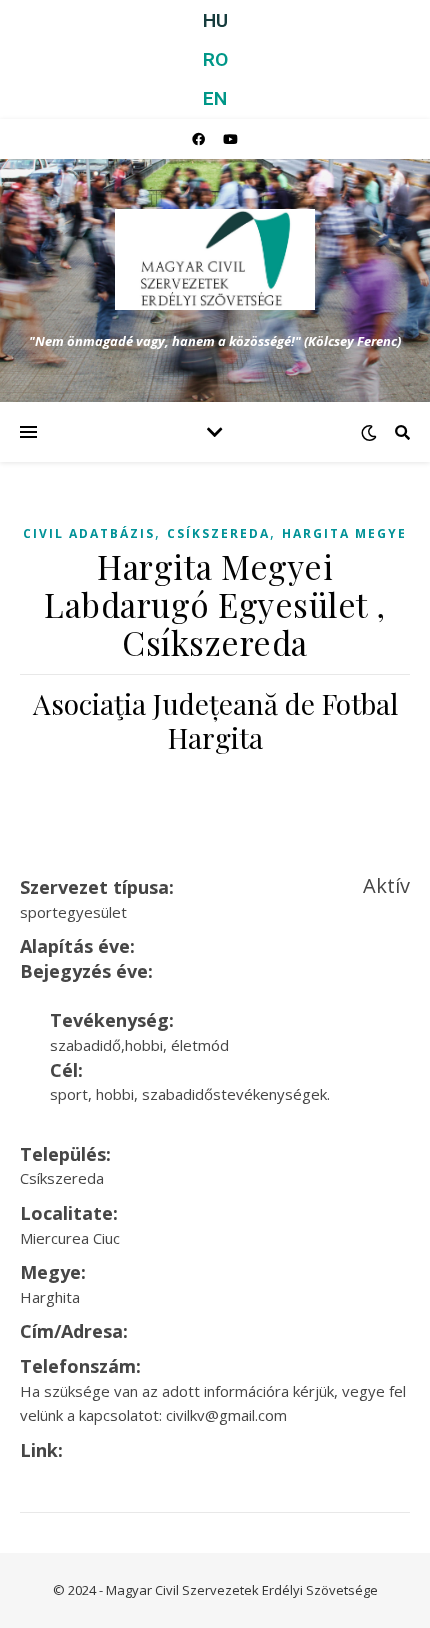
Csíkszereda (218, 533)
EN (215, 98)
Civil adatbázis (89, 533)
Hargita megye (344, 533)
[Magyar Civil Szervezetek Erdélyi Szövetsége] (215, 259)
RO (215, 59)
